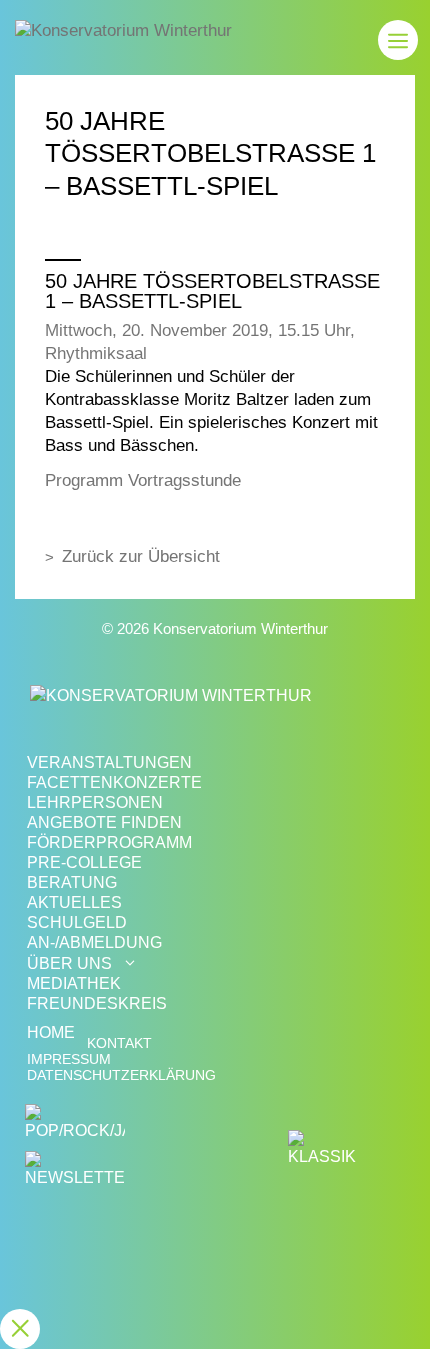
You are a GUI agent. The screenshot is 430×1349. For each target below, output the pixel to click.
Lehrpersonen (95, 802)
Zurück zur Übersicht (141, 556)
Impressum (69, 1059)
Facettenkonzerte (114, 782)
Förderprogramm (109, 842)
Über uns (69, 963)
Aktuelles (74, 902)
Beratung (72, 882)
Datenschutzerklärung (121, 1075)
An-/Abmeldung (94, 942)
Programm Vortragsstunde (143, 480)
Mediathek (74, 983)
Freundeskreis (97, 1003)
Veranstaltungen (109, 762)
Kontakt (119, 1043)
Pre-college (84, 862)
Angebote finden (104, 822)
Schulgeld (77, 922)
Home (51, 1032)
